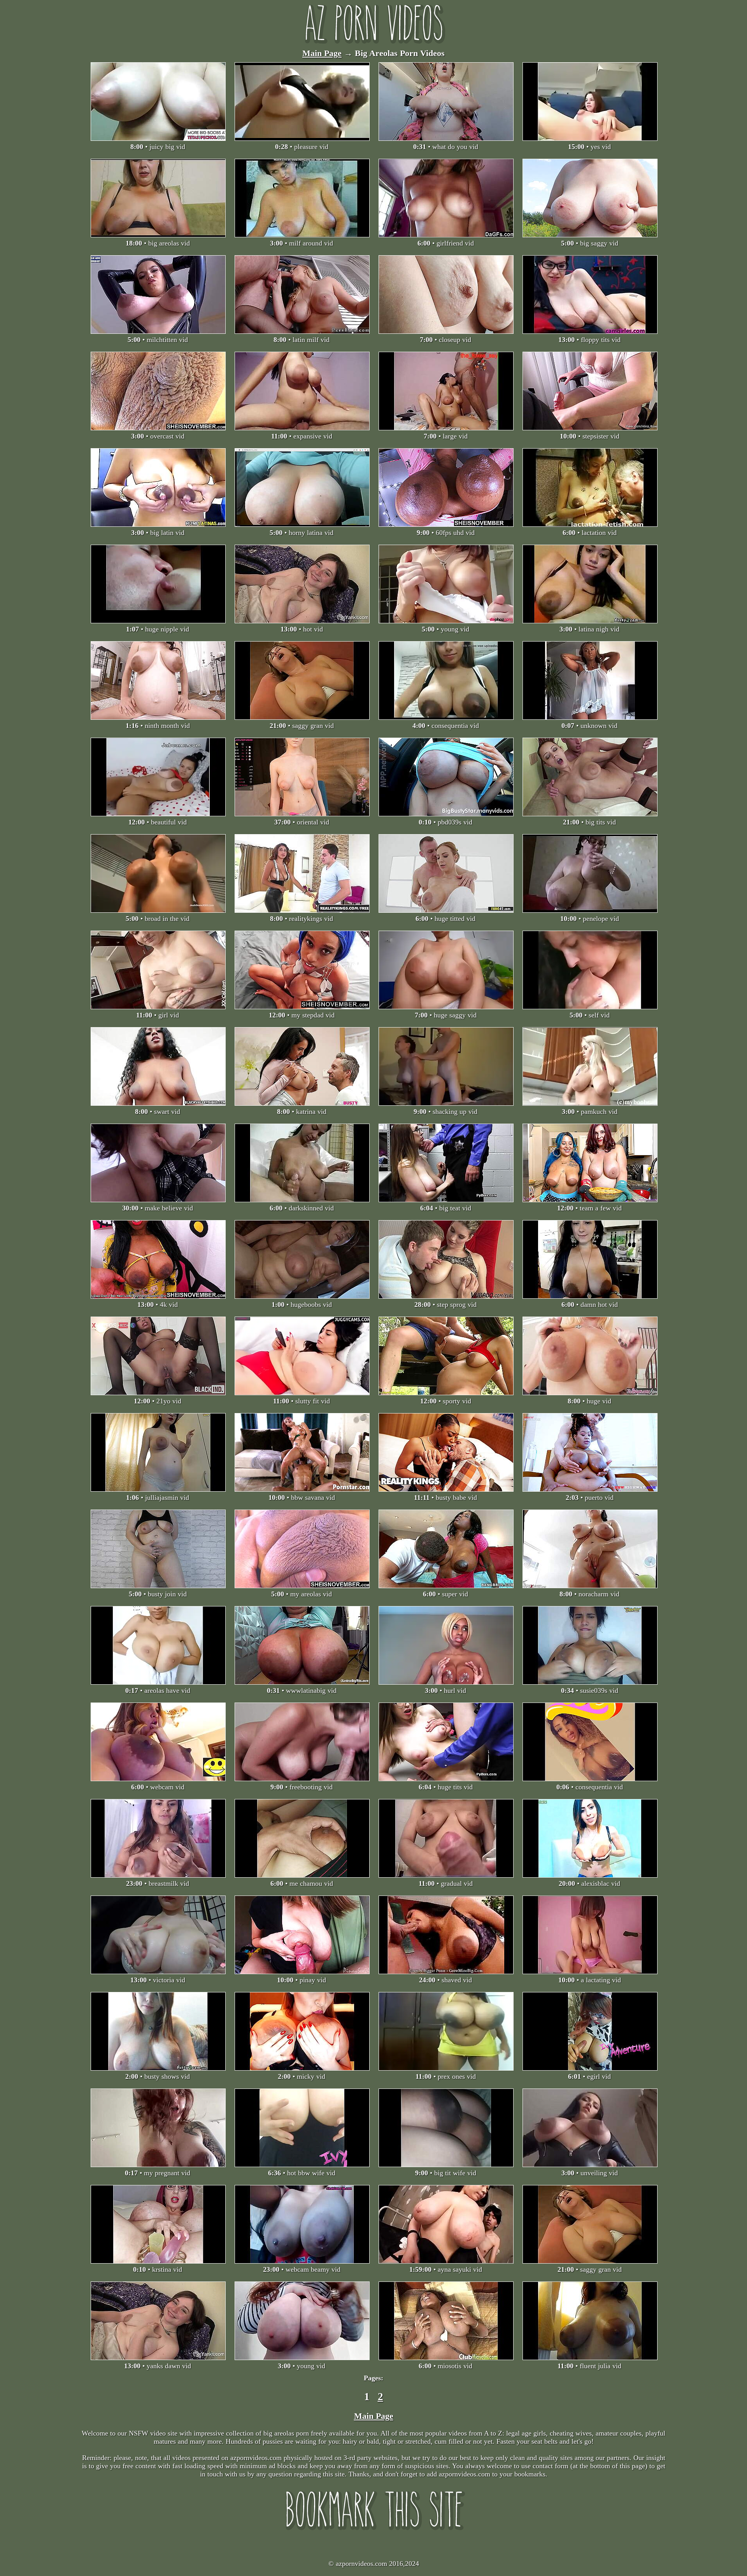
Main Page (322, 53)
